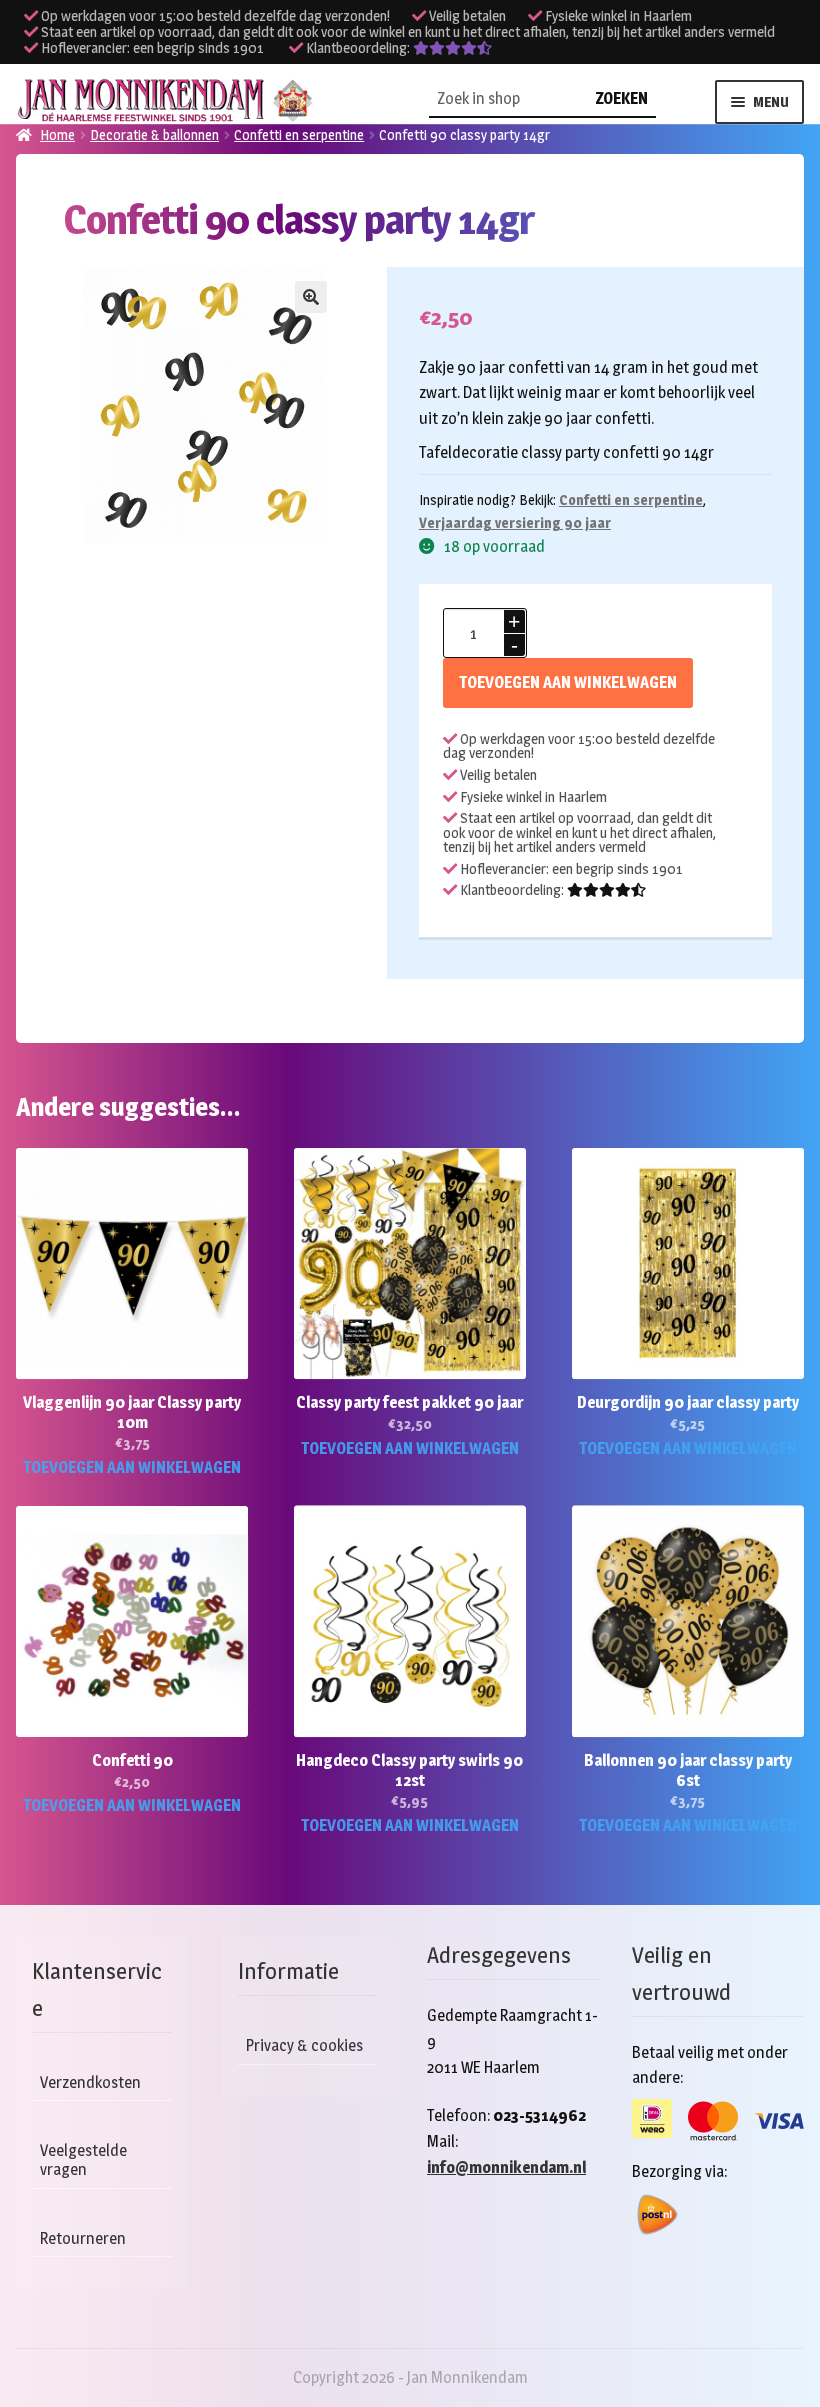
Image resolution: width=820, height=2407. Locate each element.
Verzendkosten (90, 2082)
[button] (311, 297)
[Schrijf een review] (452, 48)
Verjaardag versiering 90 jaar (515, 522)
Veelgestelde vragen (83, 2160)
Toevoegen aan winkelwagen (568, 682)
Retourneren (83, 2238)
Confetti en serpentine (631, 499)
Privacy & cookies (304, 2045)
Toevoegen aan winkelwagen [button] (132, 1467)
